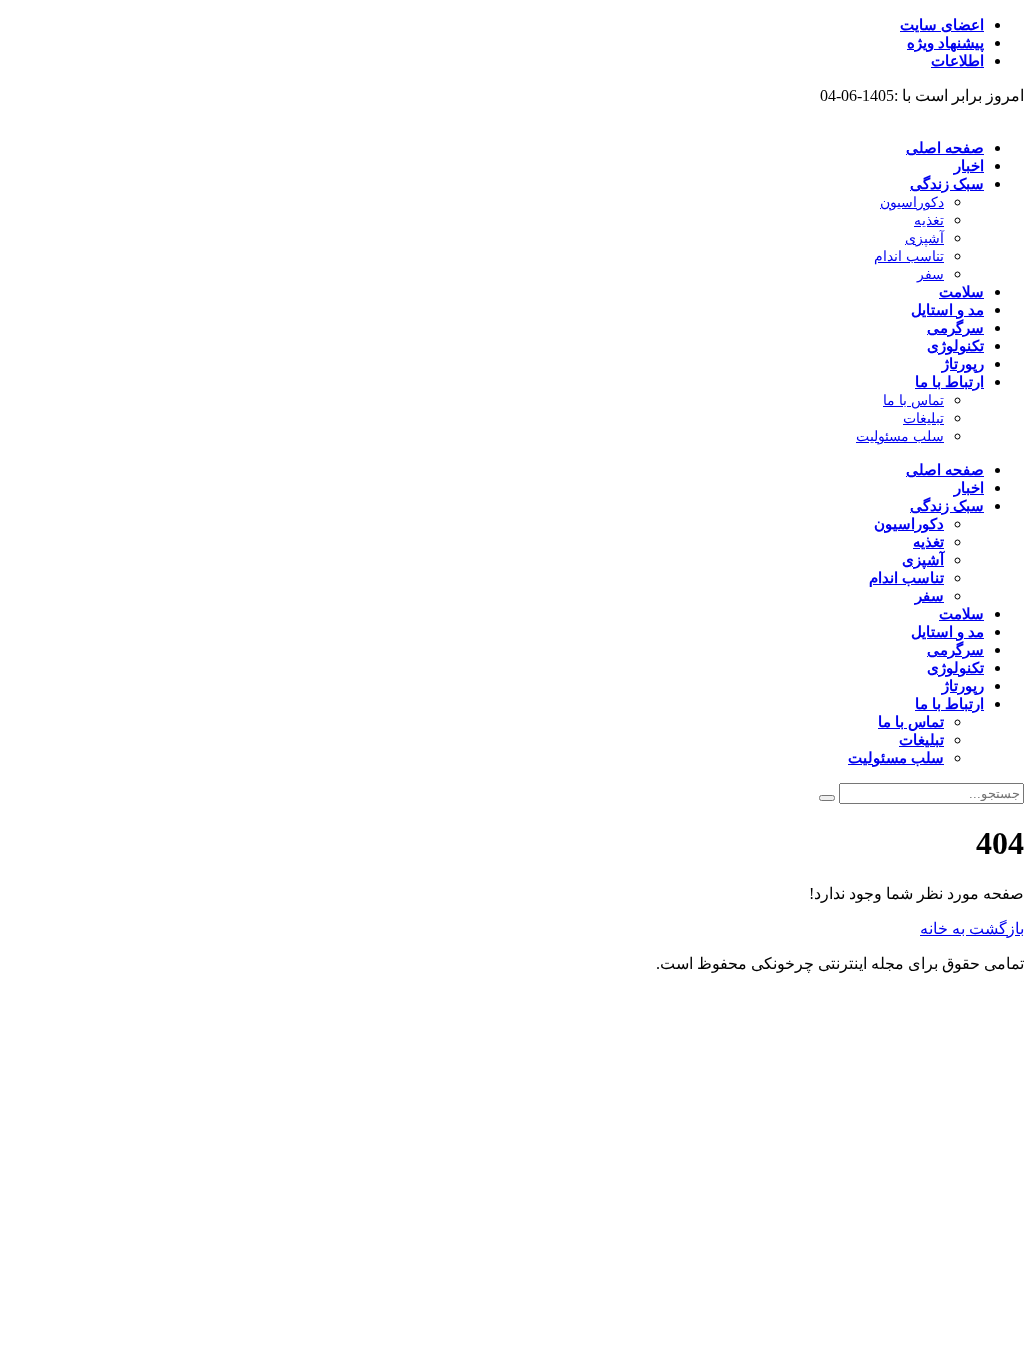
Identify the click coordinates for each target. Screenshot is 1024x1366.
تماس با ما (913, 400)
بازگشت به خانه (972, 928)
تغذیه (929, 220)
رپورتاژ (963, 364)
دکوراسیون (912, 202)
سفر (930, 274)
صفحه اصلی (945, 148)
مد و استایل (947, 310)
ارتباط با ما (949, 382)
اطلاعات (957, 61)
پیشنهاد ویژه (945, 43)
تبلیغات (923, 418)
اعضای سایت (942, 25)
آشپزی (924, 238)
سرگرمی (955, 328)
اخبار (969, 166)
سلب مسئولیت (900, 436)
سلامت (961, 292)
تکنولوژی (955, 346)
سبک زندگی (947, 184)
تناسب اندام (909, 256)
